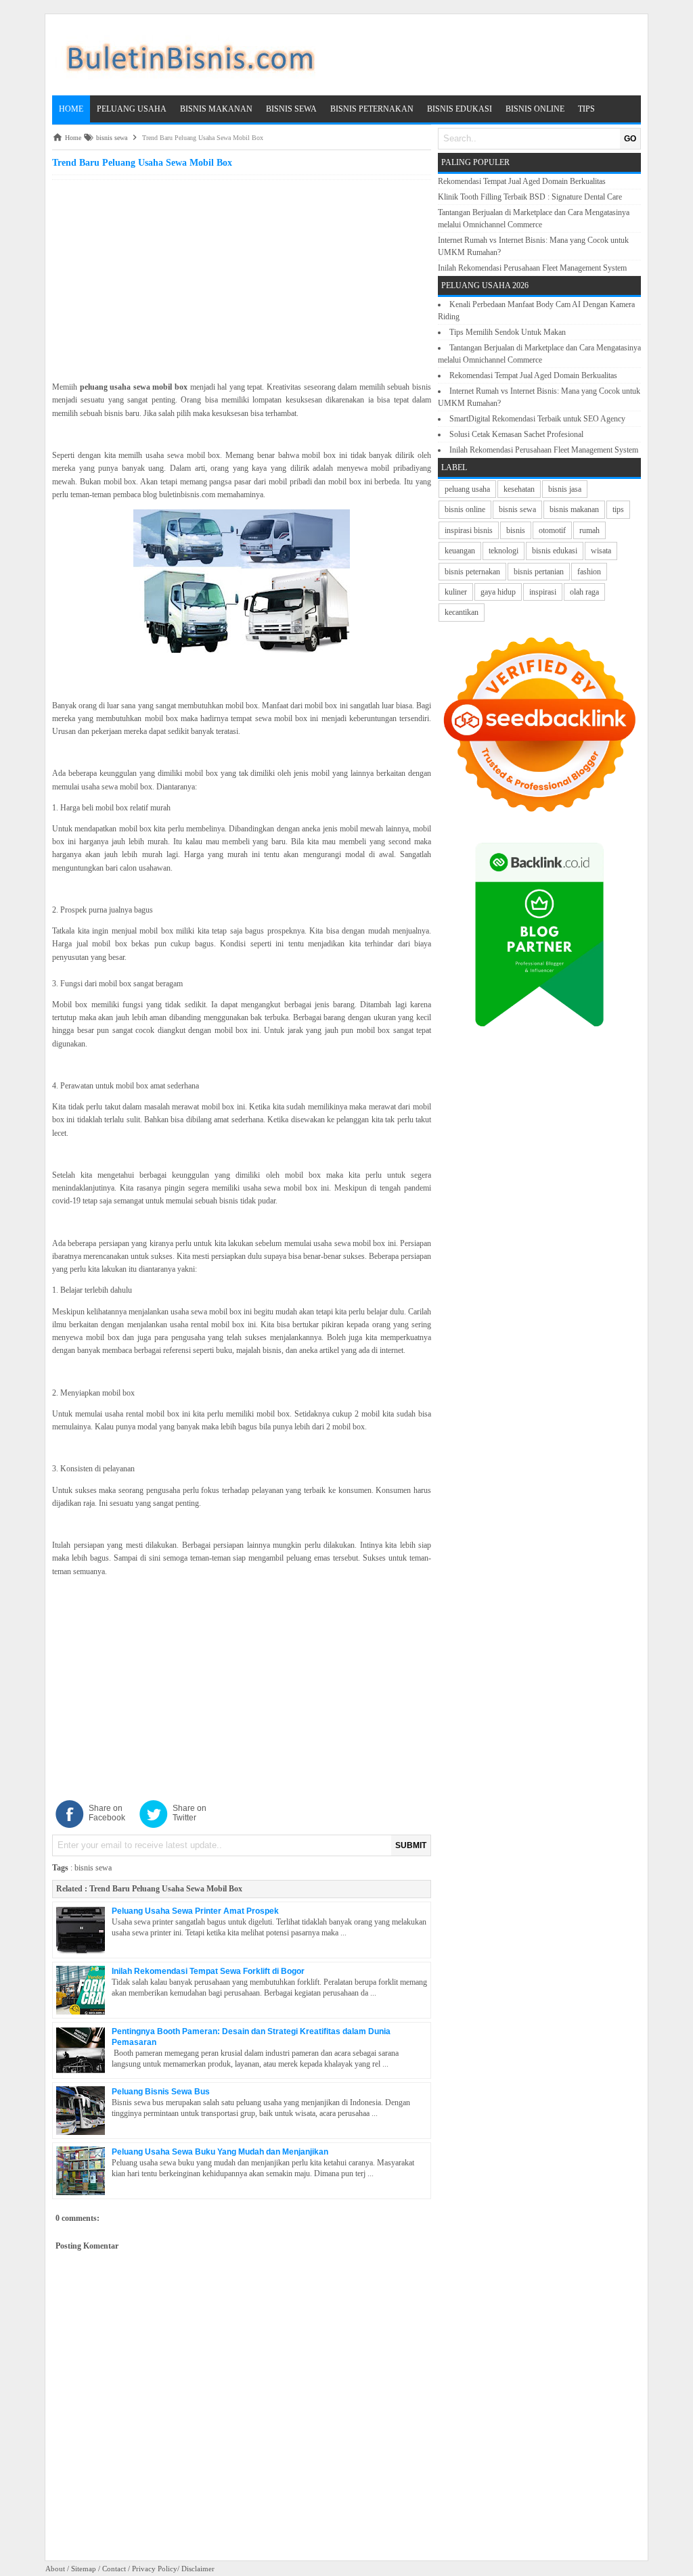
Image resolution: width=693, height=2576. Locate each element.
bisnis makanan (574, 509)
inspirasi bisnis (469, 530)
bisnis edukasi (555, 551)
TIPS (586, 109)
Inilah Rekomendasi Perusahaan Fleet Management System (532, 268)
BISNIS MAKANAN (216, 109)
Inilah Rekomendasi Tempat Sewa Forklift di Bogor (208, 1971)
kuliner (456, 592)
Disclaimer (198, 2569)
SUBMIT (411, 1845)
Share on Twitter (189, 1813)
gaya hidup (498, 592)
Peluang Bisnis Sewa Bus (161, 2092)
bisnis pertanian (539, 572)
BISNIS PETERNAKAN (372, 109)
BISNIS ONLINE (535, 109)
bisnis (516, 530)
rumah (589, 530)
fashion (589, 572)
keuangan (460, 551)
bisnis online (465, 509)
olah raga (584, 592)
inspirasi (543, 592)
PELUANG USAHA (132, 109)
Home (71, 109)
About (55, 2569)
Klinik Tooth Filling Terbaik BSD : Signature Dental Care (530, 197)
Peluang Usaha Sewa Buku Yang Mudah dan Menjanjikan (220, 2152)
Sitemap (84, 2569)
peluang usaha (467, 489)
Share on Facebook (107, 1813)
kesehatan (519, 489)
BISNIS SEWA (291, 109)
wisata (601, 551)
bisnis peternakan (472, 572)
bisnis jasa (565, 489)
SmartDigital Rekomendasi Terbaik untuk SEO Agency (537, 419)
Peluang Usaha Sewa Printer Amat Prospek (195, 1911)
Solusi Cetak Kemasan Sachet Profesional (516, 434)
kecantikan (462, 612)
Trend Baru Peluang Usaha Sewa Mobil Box (166, 1889)
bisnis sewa (93, 1868)
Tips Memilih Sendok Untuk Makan (508, 332)
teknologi (504, 551)
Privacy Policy (155, 2569)
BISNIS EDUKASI (460, 109)
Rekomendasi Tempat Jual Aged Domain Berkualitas (522, 181)
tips (618, 509)
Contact (114, 2569)
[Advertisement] (242, 278)
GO (630, 139)
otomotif (552, 530)
